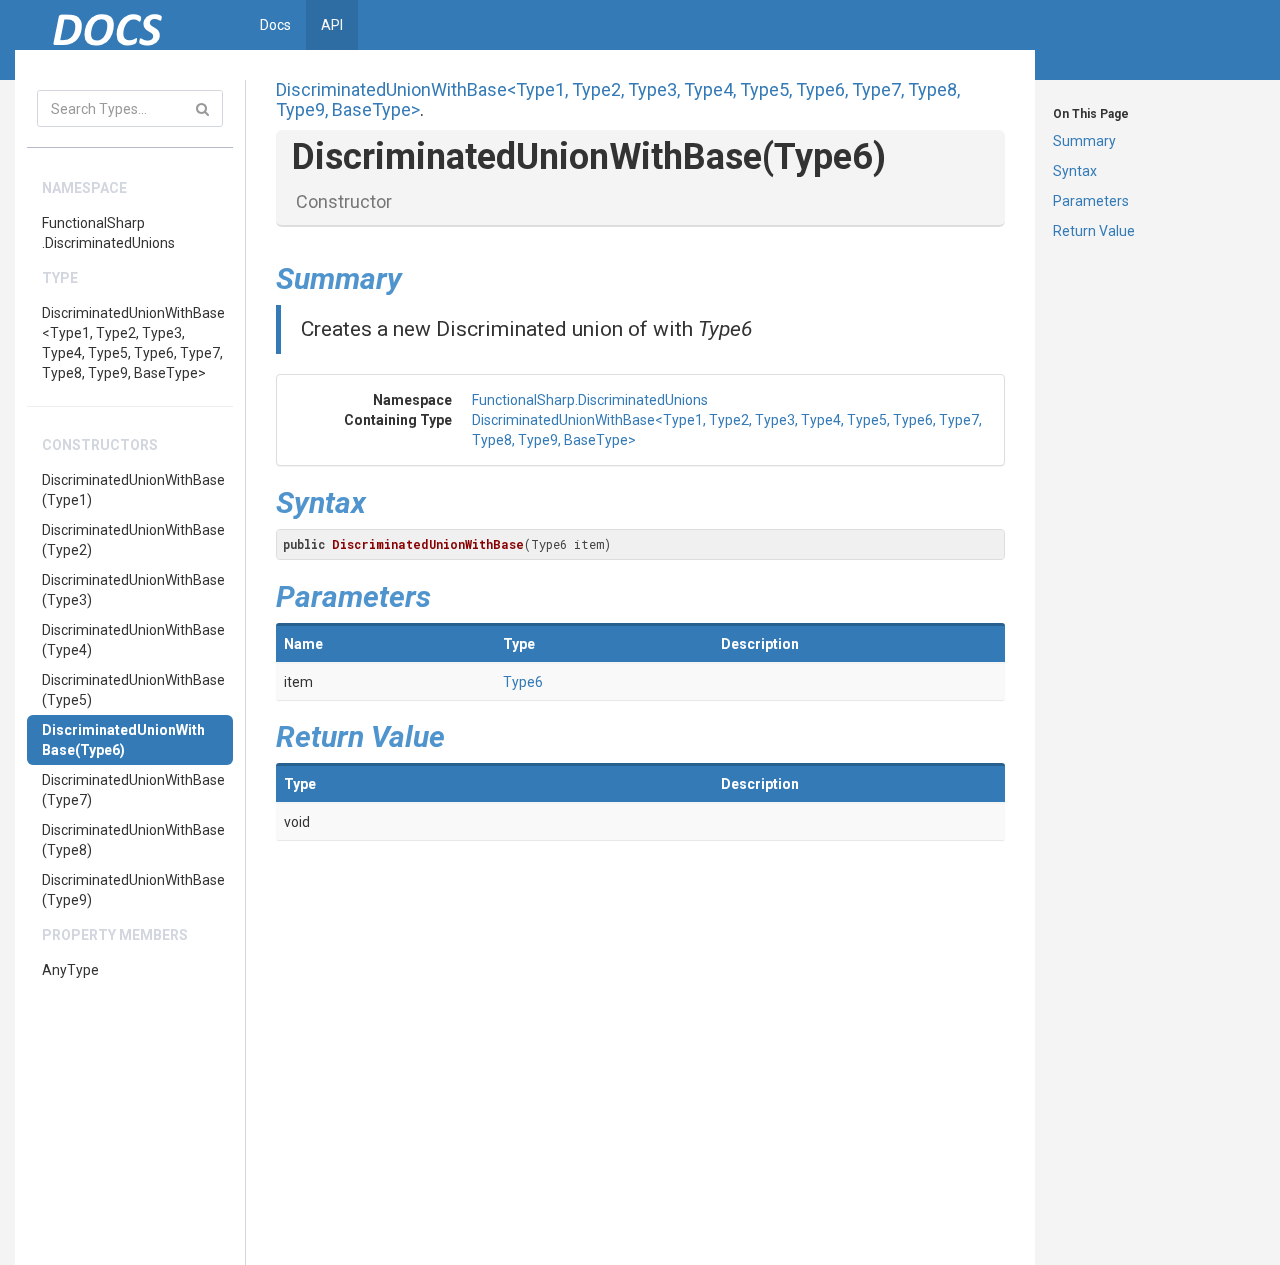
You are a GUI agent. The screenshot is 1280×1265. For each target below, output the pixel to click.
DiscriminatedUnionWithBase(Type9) (133, 890)
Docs (275, 25)
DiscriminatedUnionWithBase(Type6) (123, 740)
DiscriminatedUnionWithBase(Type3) (133, 590)
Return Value (1094, 231)
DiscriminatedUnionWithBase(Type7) (133, 790)
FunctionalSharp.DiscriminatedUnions (108, 233)
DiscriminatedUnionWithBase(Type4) (133, 640)
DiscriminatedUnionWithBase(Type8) (133, 840)
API (332, 25)
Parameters (1091, 201)
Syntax (1075, 171)
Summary (1084, 141)
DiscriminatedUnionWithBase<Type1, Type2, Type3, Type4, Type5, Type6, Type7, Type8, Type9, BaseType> (133, 343)
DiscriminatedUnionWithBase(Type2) (133, 540)
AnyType (70, 970)
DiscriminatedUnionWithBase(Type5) (133, 690)
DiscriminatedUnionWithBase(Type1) (133, 490)
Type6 (523, 682)
